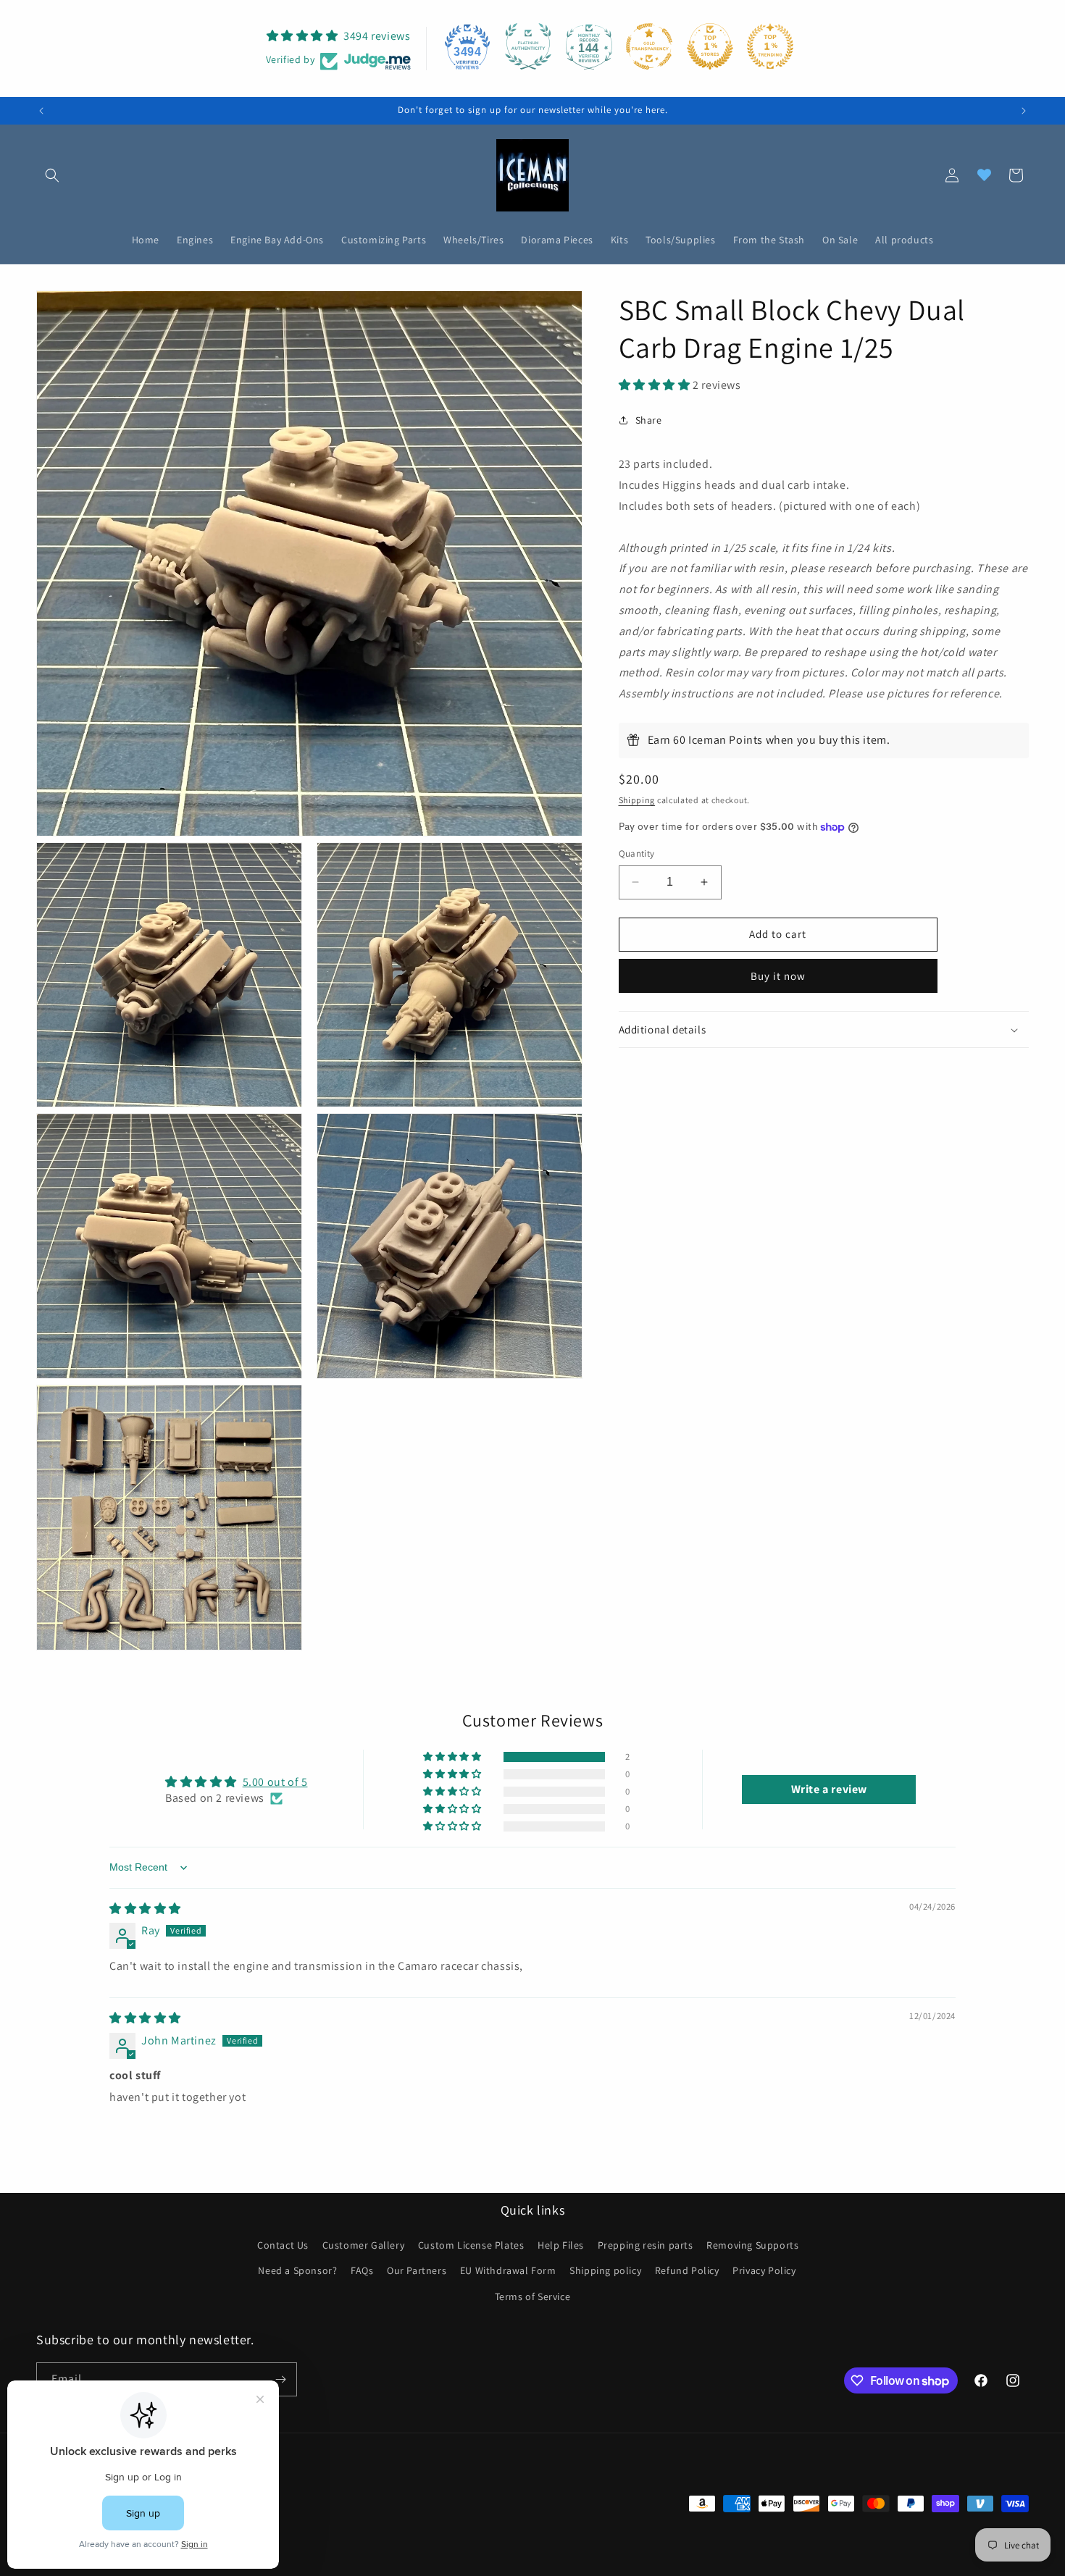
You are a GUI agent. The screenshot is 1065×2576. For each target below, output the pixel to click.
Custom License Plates (471, 2245)
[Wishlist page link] (984, 175)
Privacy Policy (764, 2270)
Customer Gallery (364, 2245)
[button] (52, 175)
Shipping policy (605, 2270)
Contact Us (283, 2245)
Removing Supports (752, 2245)
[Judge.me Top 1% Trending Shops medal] (770, 46)
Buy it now (778, 976)
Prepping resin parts (646, 2245)
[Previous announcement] (41, 111)
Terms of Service (533, 2296)
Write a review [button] (829, 1789)
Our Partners (417, 2270)
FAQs (362, 2270)
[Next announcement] (1024, 111)
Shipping (637, 800)
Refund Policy (687, 2270)
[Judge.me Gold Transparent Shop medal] (649, 46)
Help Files (561, 2245)
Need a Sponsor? (297, 2270)
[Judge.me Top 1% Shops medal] (710, 46)
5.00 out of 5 (275, 1782)
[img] (145, 1909)
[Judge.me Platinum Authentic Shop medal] (528, 46)
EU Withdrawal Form (508, 2270)
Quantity (637, 853)
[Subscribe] (280, 2379)
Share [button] (649, 420)
